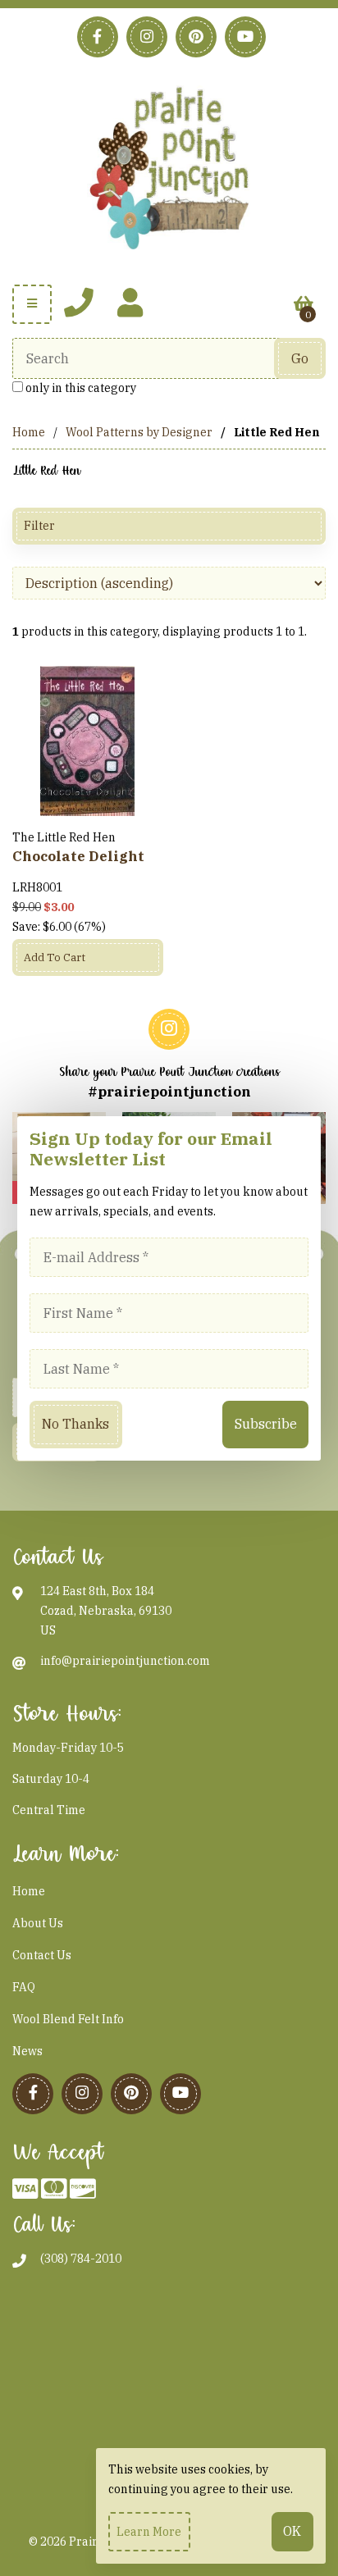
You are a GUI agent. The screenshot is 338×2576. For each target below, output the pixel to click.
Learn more (149, 2532)
